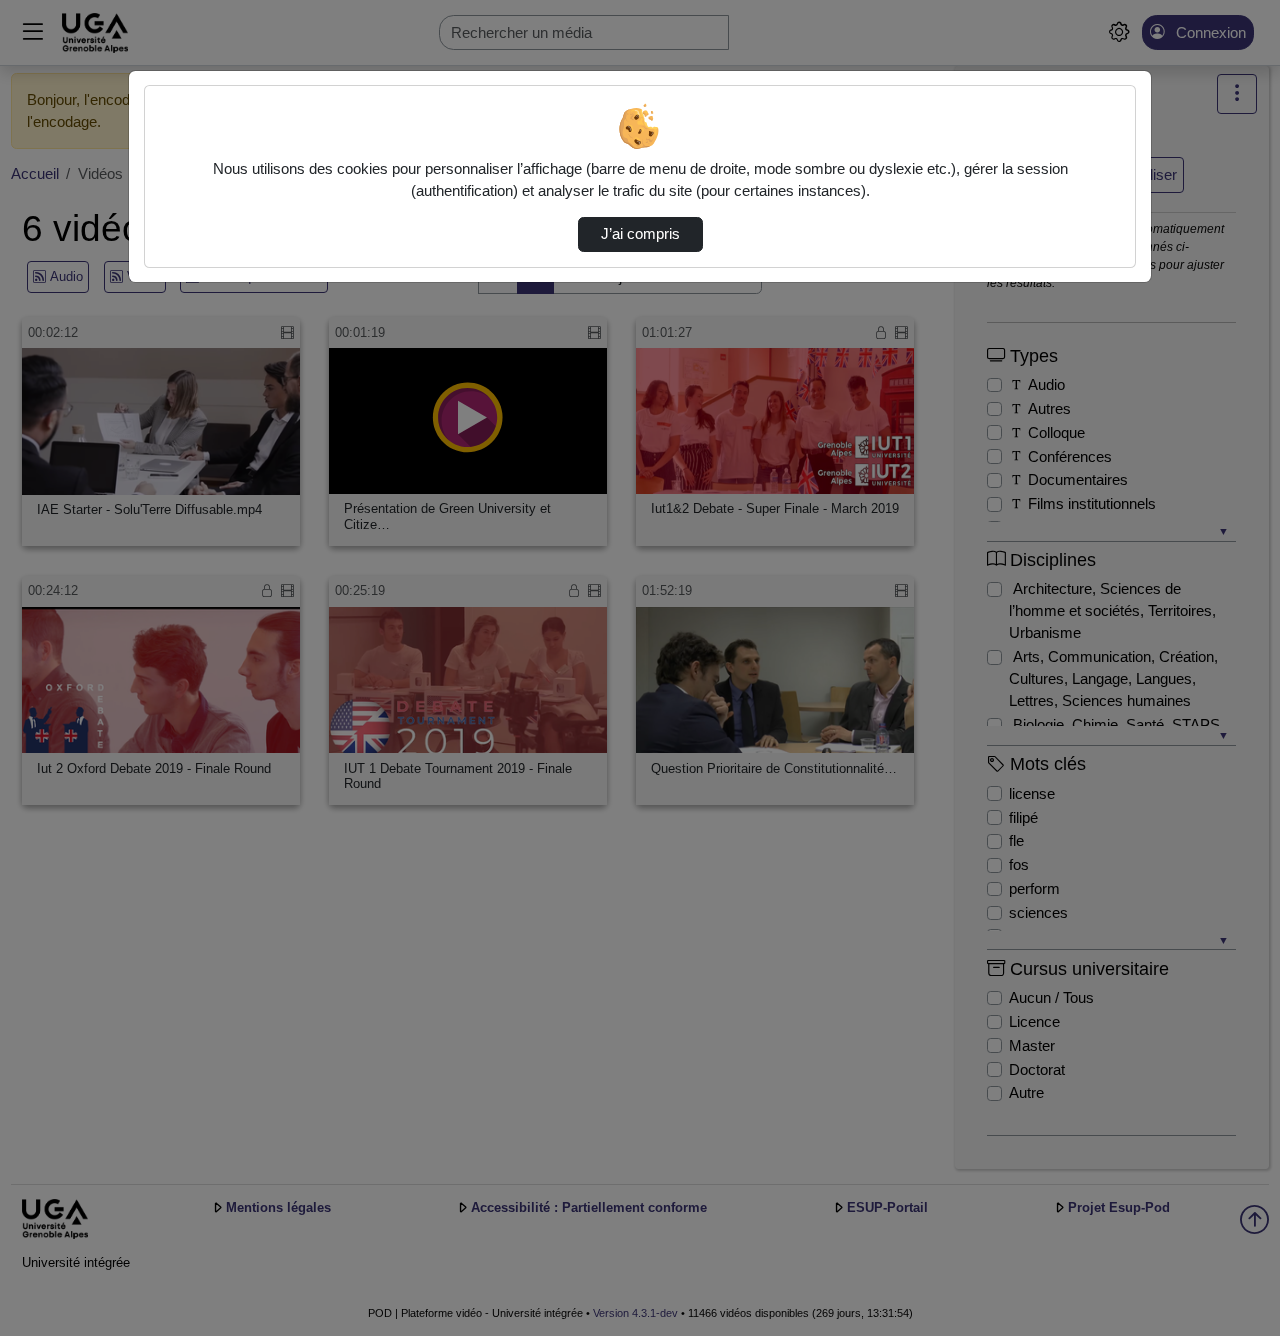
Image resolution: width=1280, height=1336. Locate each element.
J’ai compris (640, 234)
